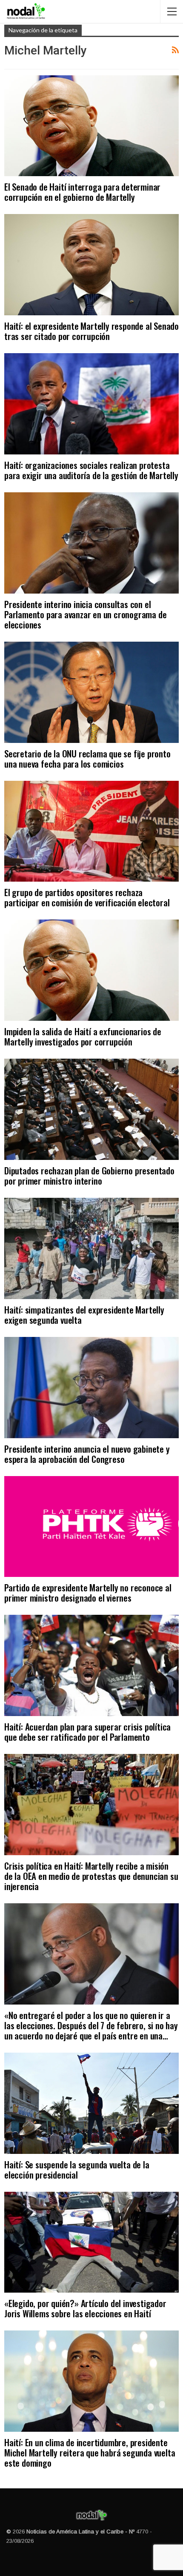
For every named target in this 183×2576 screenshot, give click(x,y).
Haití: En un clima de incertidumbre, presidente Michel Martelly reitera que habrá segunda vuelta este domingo (90, 2452)
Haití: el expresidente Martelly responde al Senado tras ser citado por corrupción (91, 331)
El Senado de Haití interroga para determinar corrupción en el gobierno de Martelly (82, 192)
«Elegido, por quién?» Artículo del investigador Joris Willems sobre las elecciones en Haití (85, 2308)
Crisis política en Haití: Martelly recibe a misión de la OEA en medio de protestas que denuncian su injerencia (91, 1876)
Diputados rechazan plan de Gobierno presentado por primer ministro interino (89, 1175)
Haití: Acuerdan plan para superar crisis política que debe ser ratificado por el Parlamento (87, 1732)
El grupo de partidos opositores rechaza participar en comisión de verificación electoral (87, 897)
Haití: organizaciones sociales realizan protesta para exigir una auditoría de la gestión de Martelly (91, 470)
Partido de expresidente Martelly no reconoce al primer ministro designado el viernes (88, 1592)
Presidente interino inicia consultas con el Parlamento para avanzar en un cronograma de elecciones (85, 614)
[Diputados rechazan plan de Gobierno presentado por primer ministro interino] (91, 1109)
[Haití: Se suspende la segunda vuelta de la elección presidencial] (91, 2103)
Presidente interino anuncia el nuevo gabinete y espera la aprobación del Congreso (87, 1454)
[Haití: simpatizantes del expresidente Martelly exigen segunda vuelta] (91, 1248)
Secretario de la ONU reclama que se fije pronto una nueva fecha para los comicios (87, 758)
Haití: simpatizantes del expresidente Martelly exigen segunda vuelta (84, 1315)
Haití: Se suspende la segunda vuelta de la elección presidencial (77, 2169)
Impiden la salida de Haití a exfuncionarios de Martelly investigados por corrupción (83, 1036)
